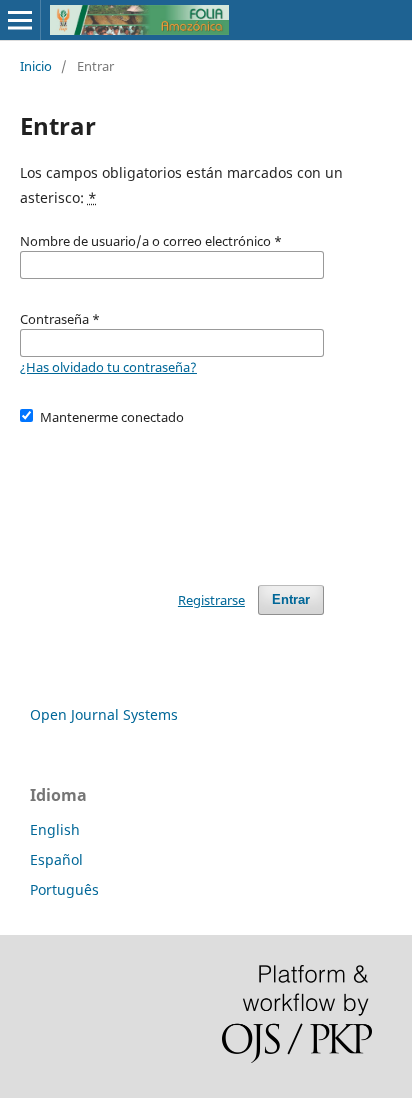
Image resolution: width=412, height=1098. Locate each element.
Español (56, 859)
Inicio (36, 66)
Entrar (291, 599)
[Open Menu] (20, 20)
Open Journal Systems (104, 714)
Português (64, 889)
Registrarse (211, 600)
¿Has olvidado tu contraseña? (108, 367)
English (55, 829)
